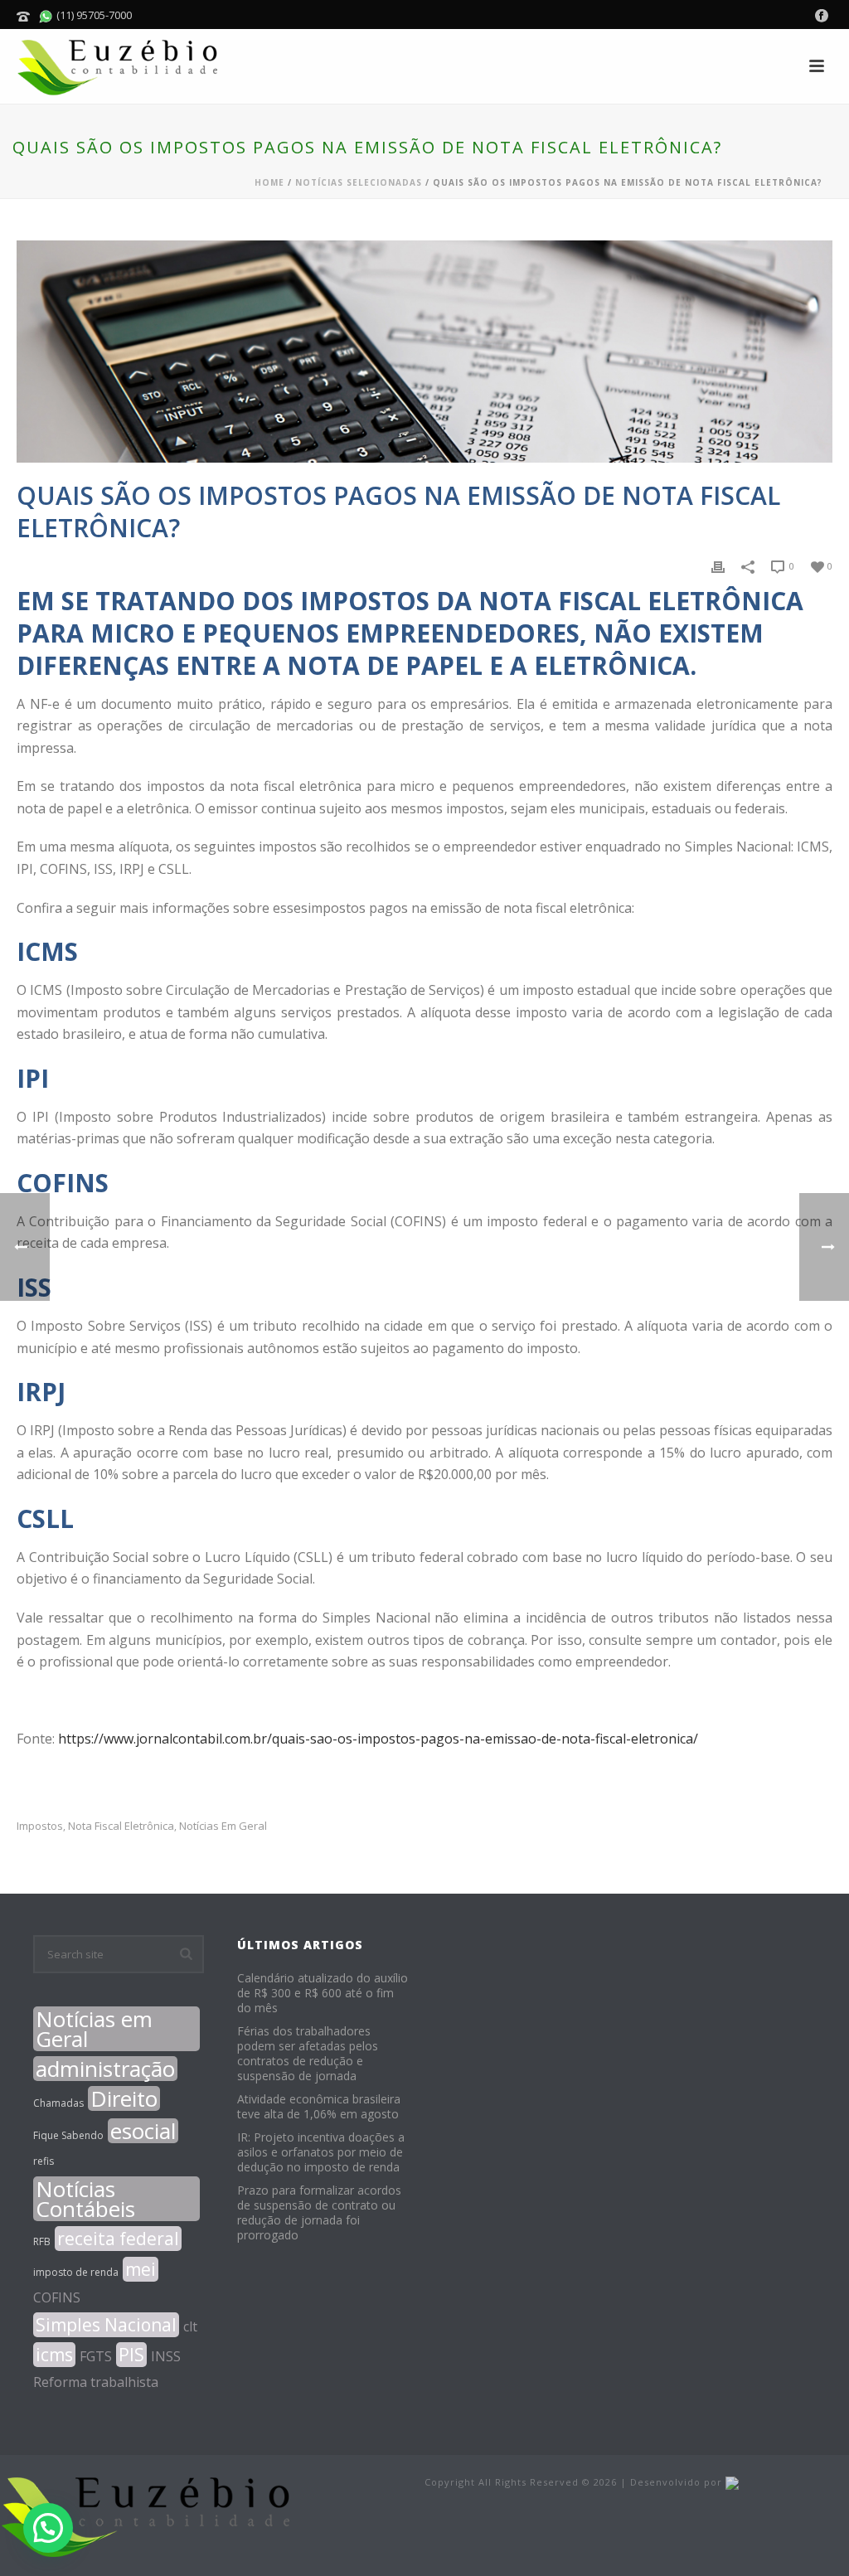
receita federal (118, 2239)
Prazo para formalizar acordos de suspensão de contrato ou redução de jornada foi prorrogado (319, 2213)
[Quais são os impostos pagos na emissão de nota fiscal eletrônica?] (424, 352)
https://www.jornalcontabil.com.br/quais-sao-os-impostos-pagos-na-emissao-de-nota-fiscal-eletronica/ (378, 1739)
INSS (166, 2356)
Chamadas (58, 2103)
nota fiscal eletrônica (121, 1826)
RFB (42, 2241)
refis (44, 2161)
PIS (131, 2355)
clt (190, 2326)
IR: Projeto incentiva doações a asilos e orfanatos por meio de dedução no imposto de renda (321, 2152)
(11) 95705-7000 (93, 15)
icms (54, 2355)
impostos (40, 1826)
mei (141, 2269)
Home (269, 182)
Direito (124, 2098)
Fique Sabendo (68, 2135)
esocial (143, 2131)
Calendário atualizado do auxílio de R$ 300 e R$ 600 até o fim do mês (323, 1993)
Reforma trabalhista (96, 2382)
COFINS (57, 2297)
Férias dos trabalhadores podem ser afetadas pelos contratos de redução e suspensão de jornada (308, 2054)
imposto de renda (76, 2272)
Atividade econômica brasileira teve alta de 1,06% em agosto (319, 2107)
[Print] (718, 565)
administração (105, 2069)
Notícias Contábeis (85, 2199)
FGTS (96, 2356)
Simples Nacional (106, 2325)
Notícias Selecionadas (359, 182)
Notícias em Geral (223, 1826)
